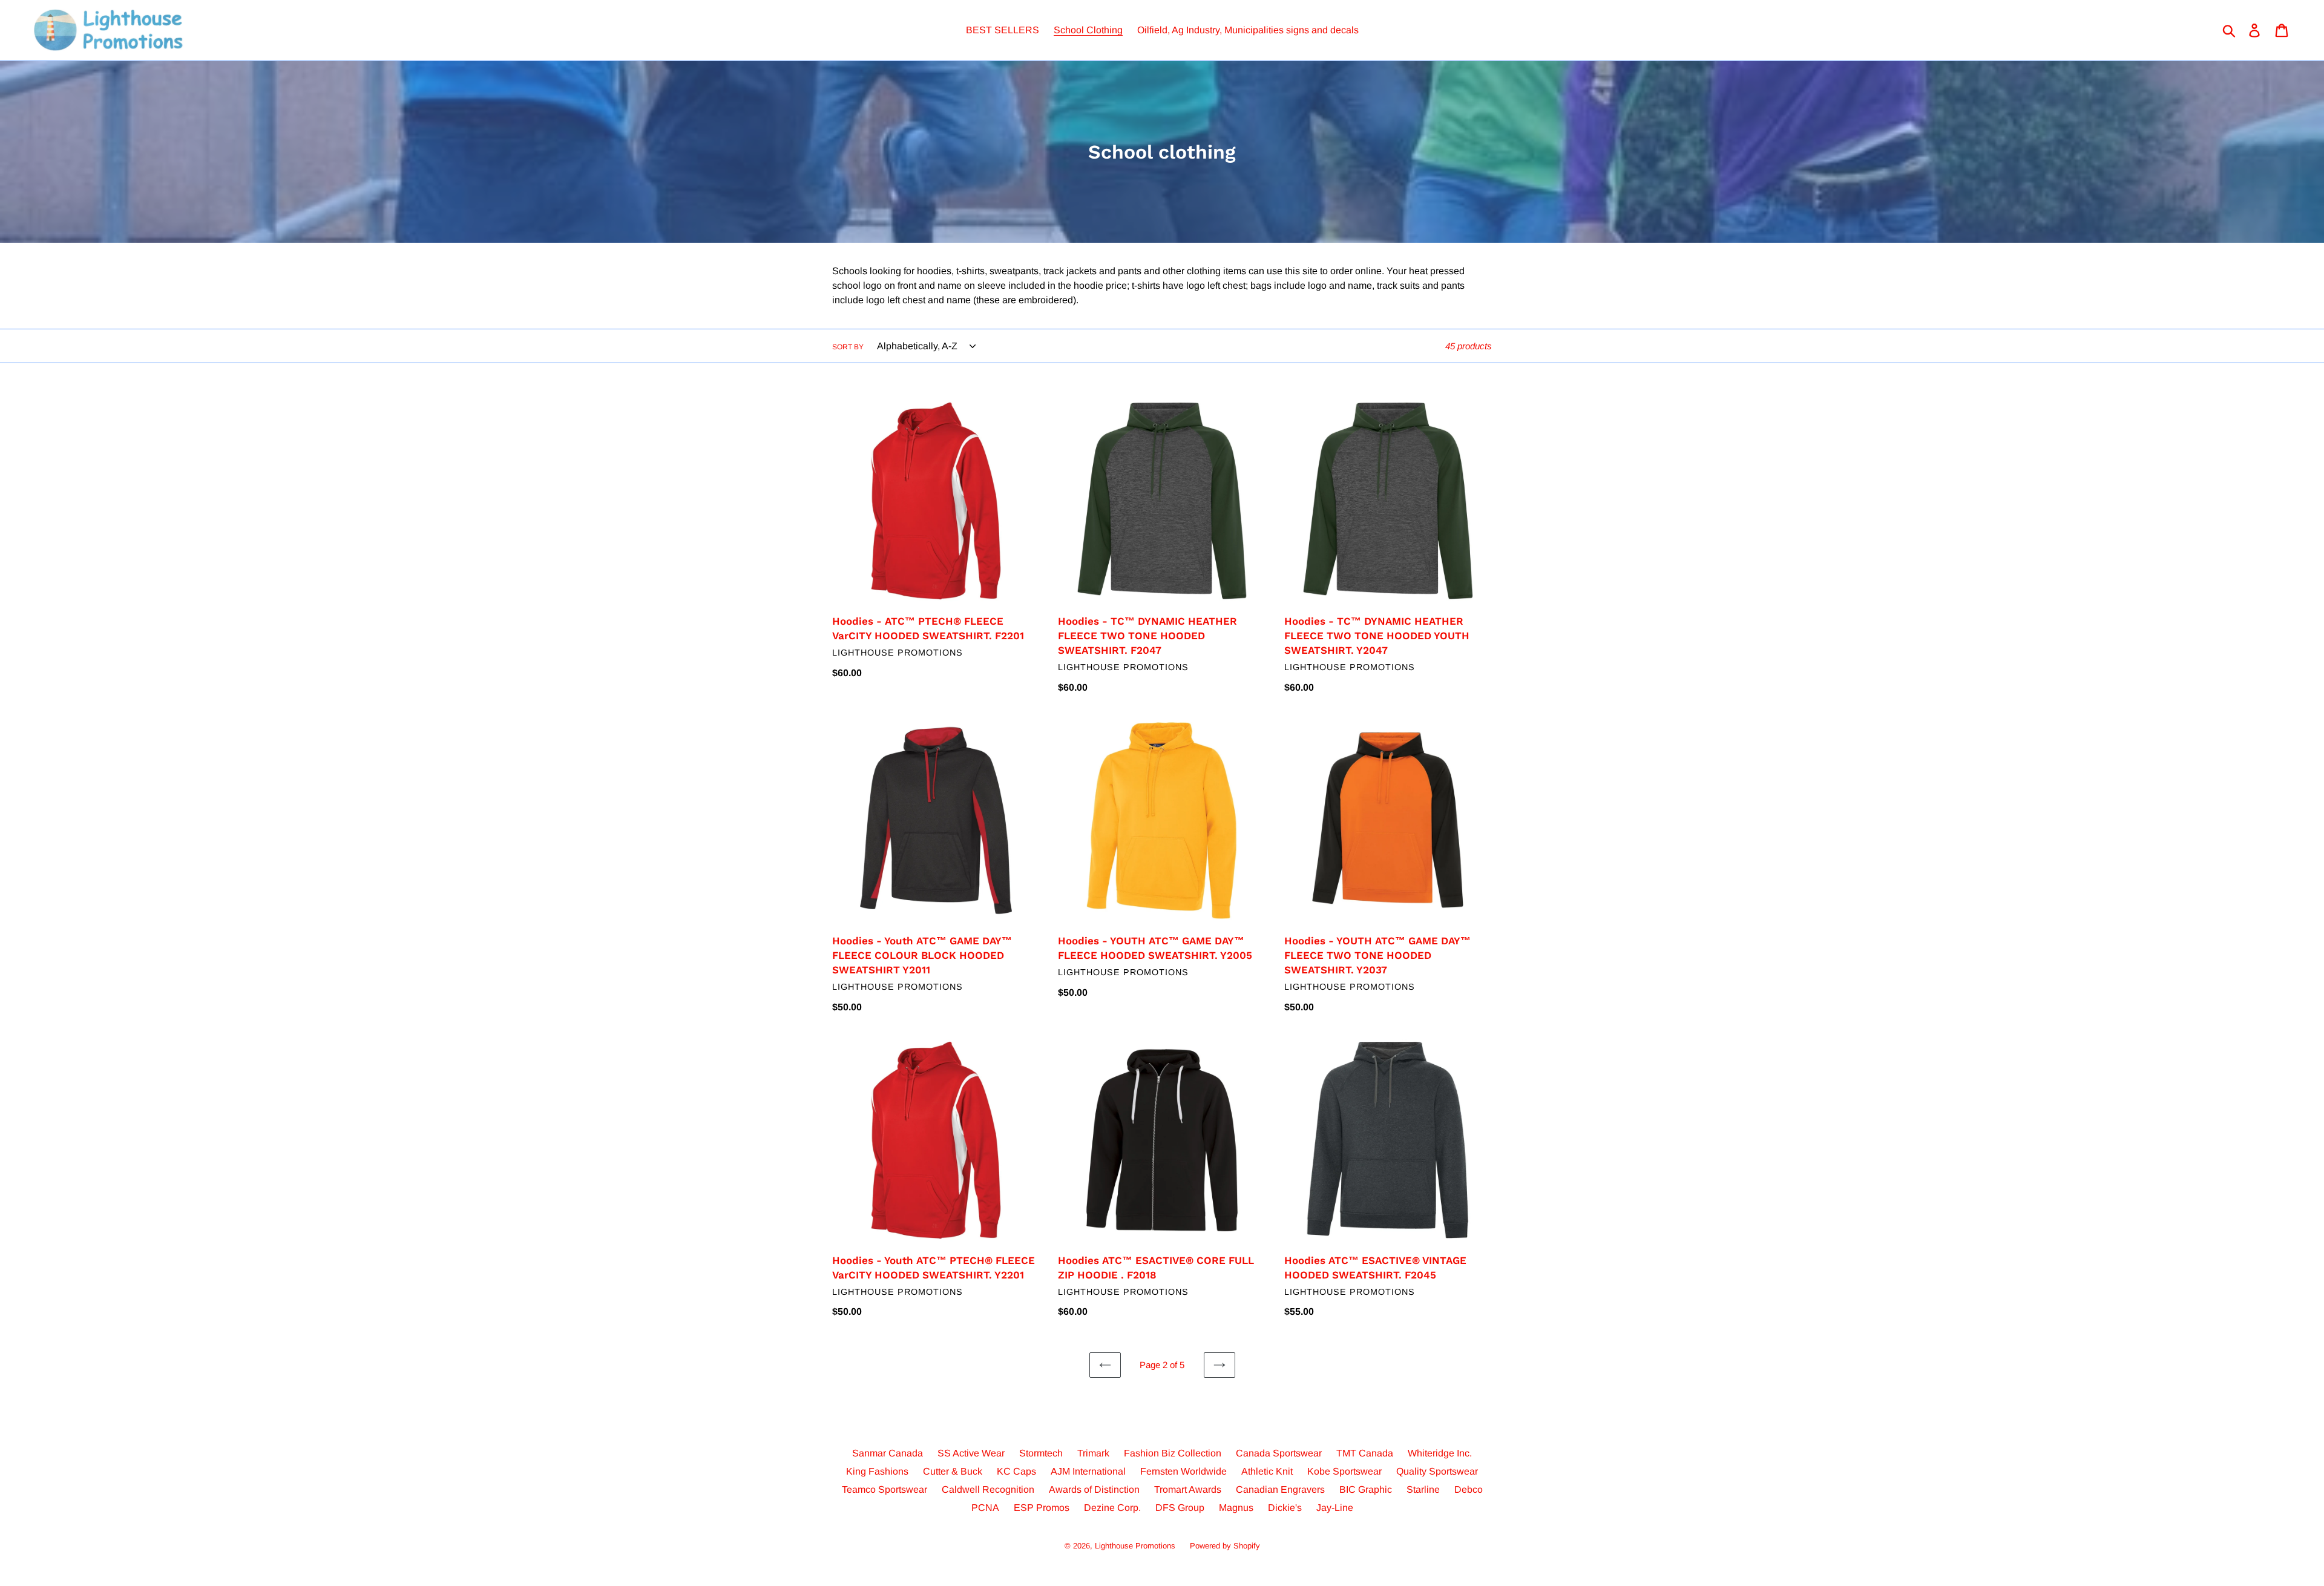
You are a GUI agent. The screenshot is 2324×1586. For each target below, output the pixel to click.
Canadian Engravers (1280, 1489)
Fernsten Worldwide (1183, 1471)
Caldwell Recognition (988, 1489)
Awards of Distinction (1094, 1489)
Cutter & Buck (953, 1471)
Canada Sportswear (1279, 1453)
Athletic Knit (1267, 1471)
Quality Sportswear (1437, 1471)
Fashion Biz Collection (1173, 1453)
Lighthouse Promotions (1135, 1546)
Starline (1423, 1489)
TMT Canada (1365, 1453)
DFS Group (1180, 1508)
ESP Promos (1042, 1508)
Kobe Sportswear (1344, 1471)
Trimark (1093, 1453)
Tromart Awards (1188, 1489)
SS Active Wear (971, 1453)
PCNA (985, 1508)
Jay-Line (1335, 1508)
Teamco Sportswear (885, 1489)
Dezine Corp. (1112, 1508)
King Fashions (877, 1471)
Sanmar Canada (888, 1453)
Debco (1469, 1489)
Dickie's (1285, 1508)
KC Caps (1016, 1471)
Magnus (1236, 1508)
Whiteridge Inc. (1440, 1453)
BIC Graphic (1366, 1489)
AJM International (1088, 1471)
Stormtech (1041, 1453)
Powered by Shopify (1225, 1546)
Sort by (848, 347)
